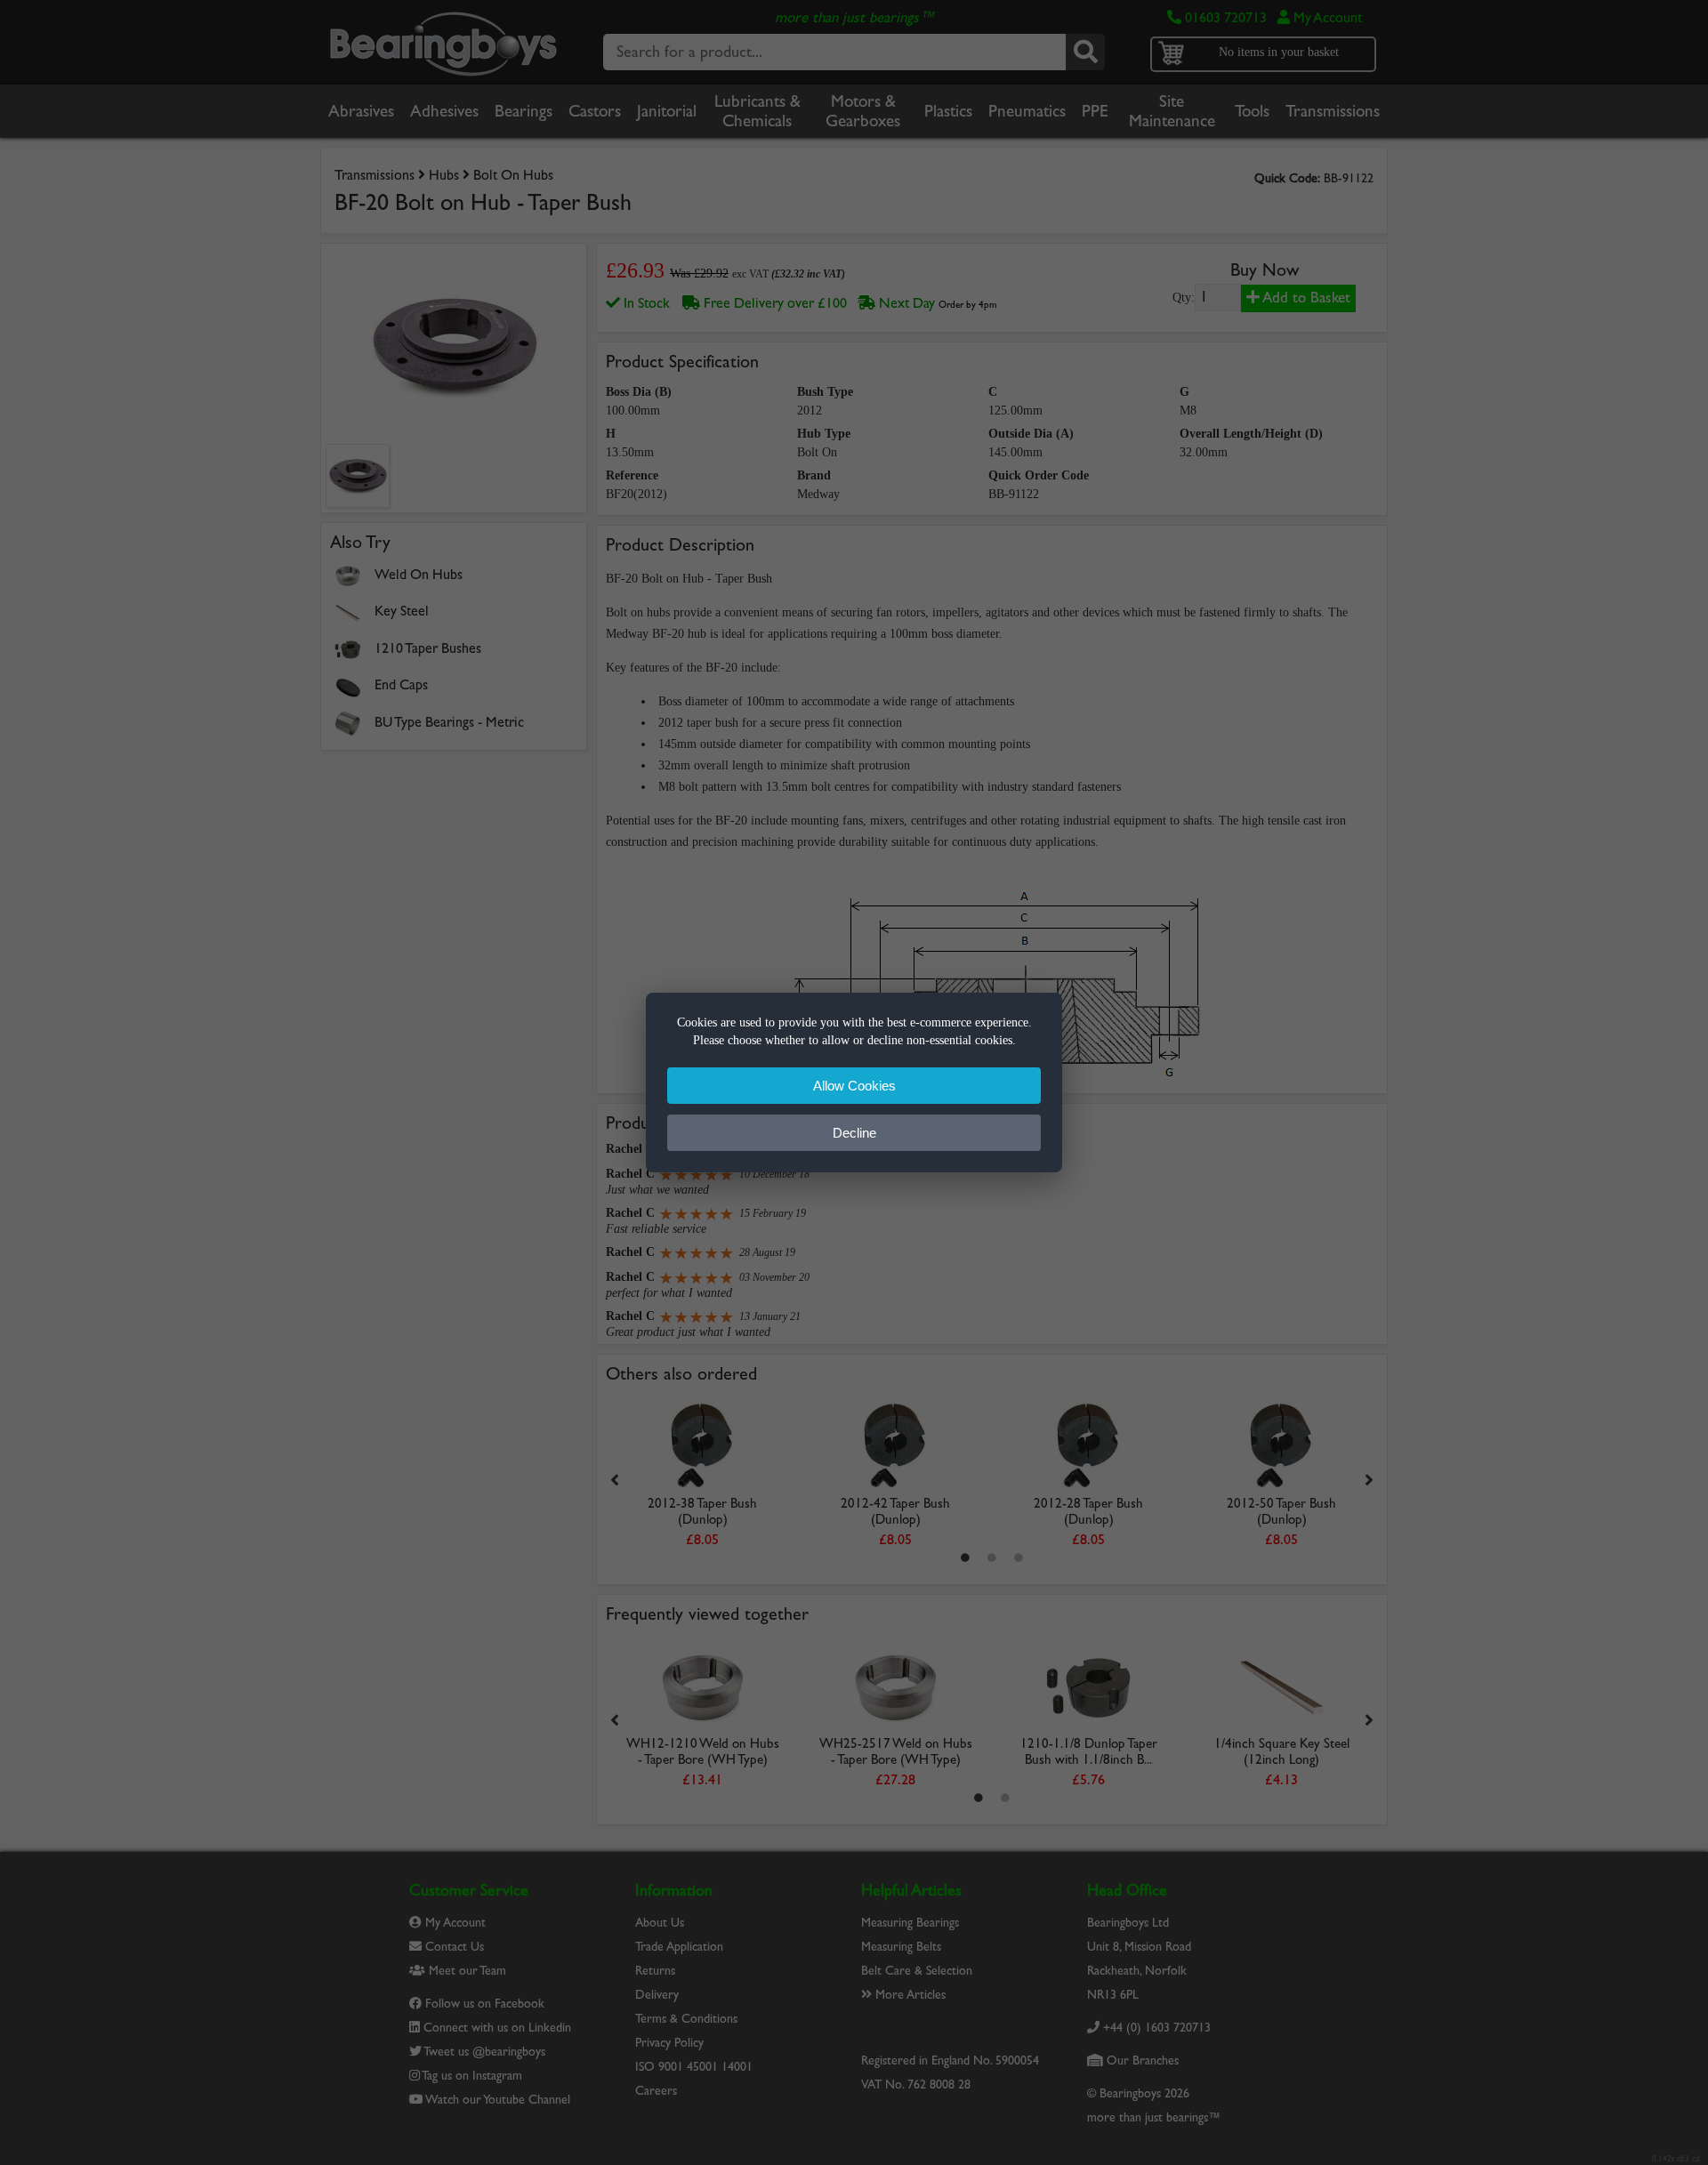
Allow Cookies (854, 1086)
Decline (854, 1133)
